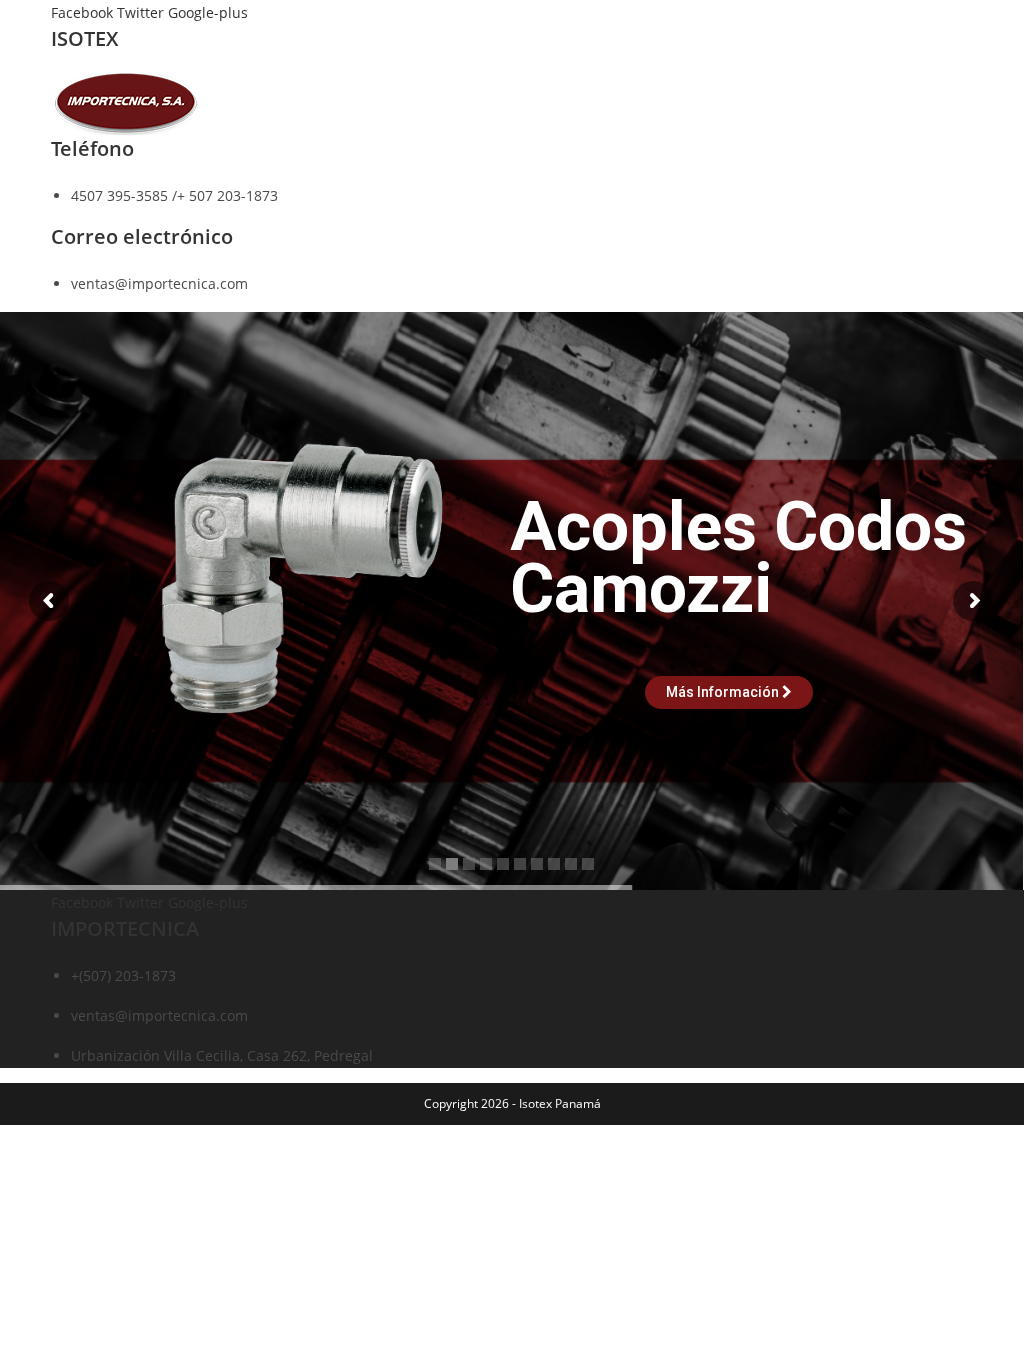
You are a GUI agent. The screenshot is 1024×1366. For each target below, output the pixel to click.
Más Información (724, 692)
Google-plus (208, 12)
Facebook (84, 12)
